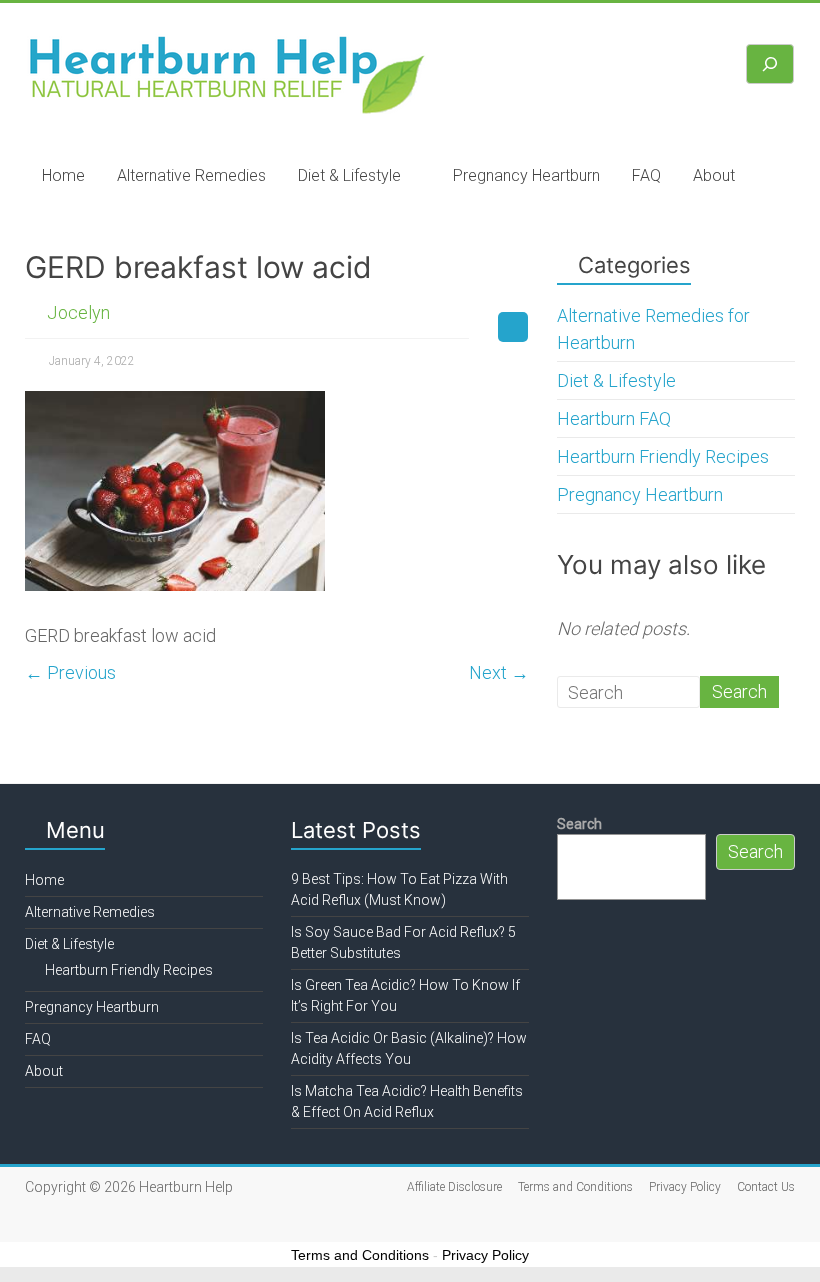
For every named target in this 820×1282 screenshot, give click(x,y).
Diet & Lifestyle (349, 175)
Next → (499, 672)
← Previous (70, 672)
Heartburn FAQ (614, 418)
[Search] (770, 64)
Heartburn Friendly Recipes (663, 456)
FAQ (646, 175)
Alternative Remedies (191, 175)
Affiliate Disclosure (454, 1187)
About (714, 175)
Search (579, 824)
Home (63, 175)
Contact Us (766, 1187)
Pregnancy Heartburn (526, 175)
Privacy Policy (685, 1187)
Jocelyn (78, 312)
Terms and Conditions (575, 1187)
